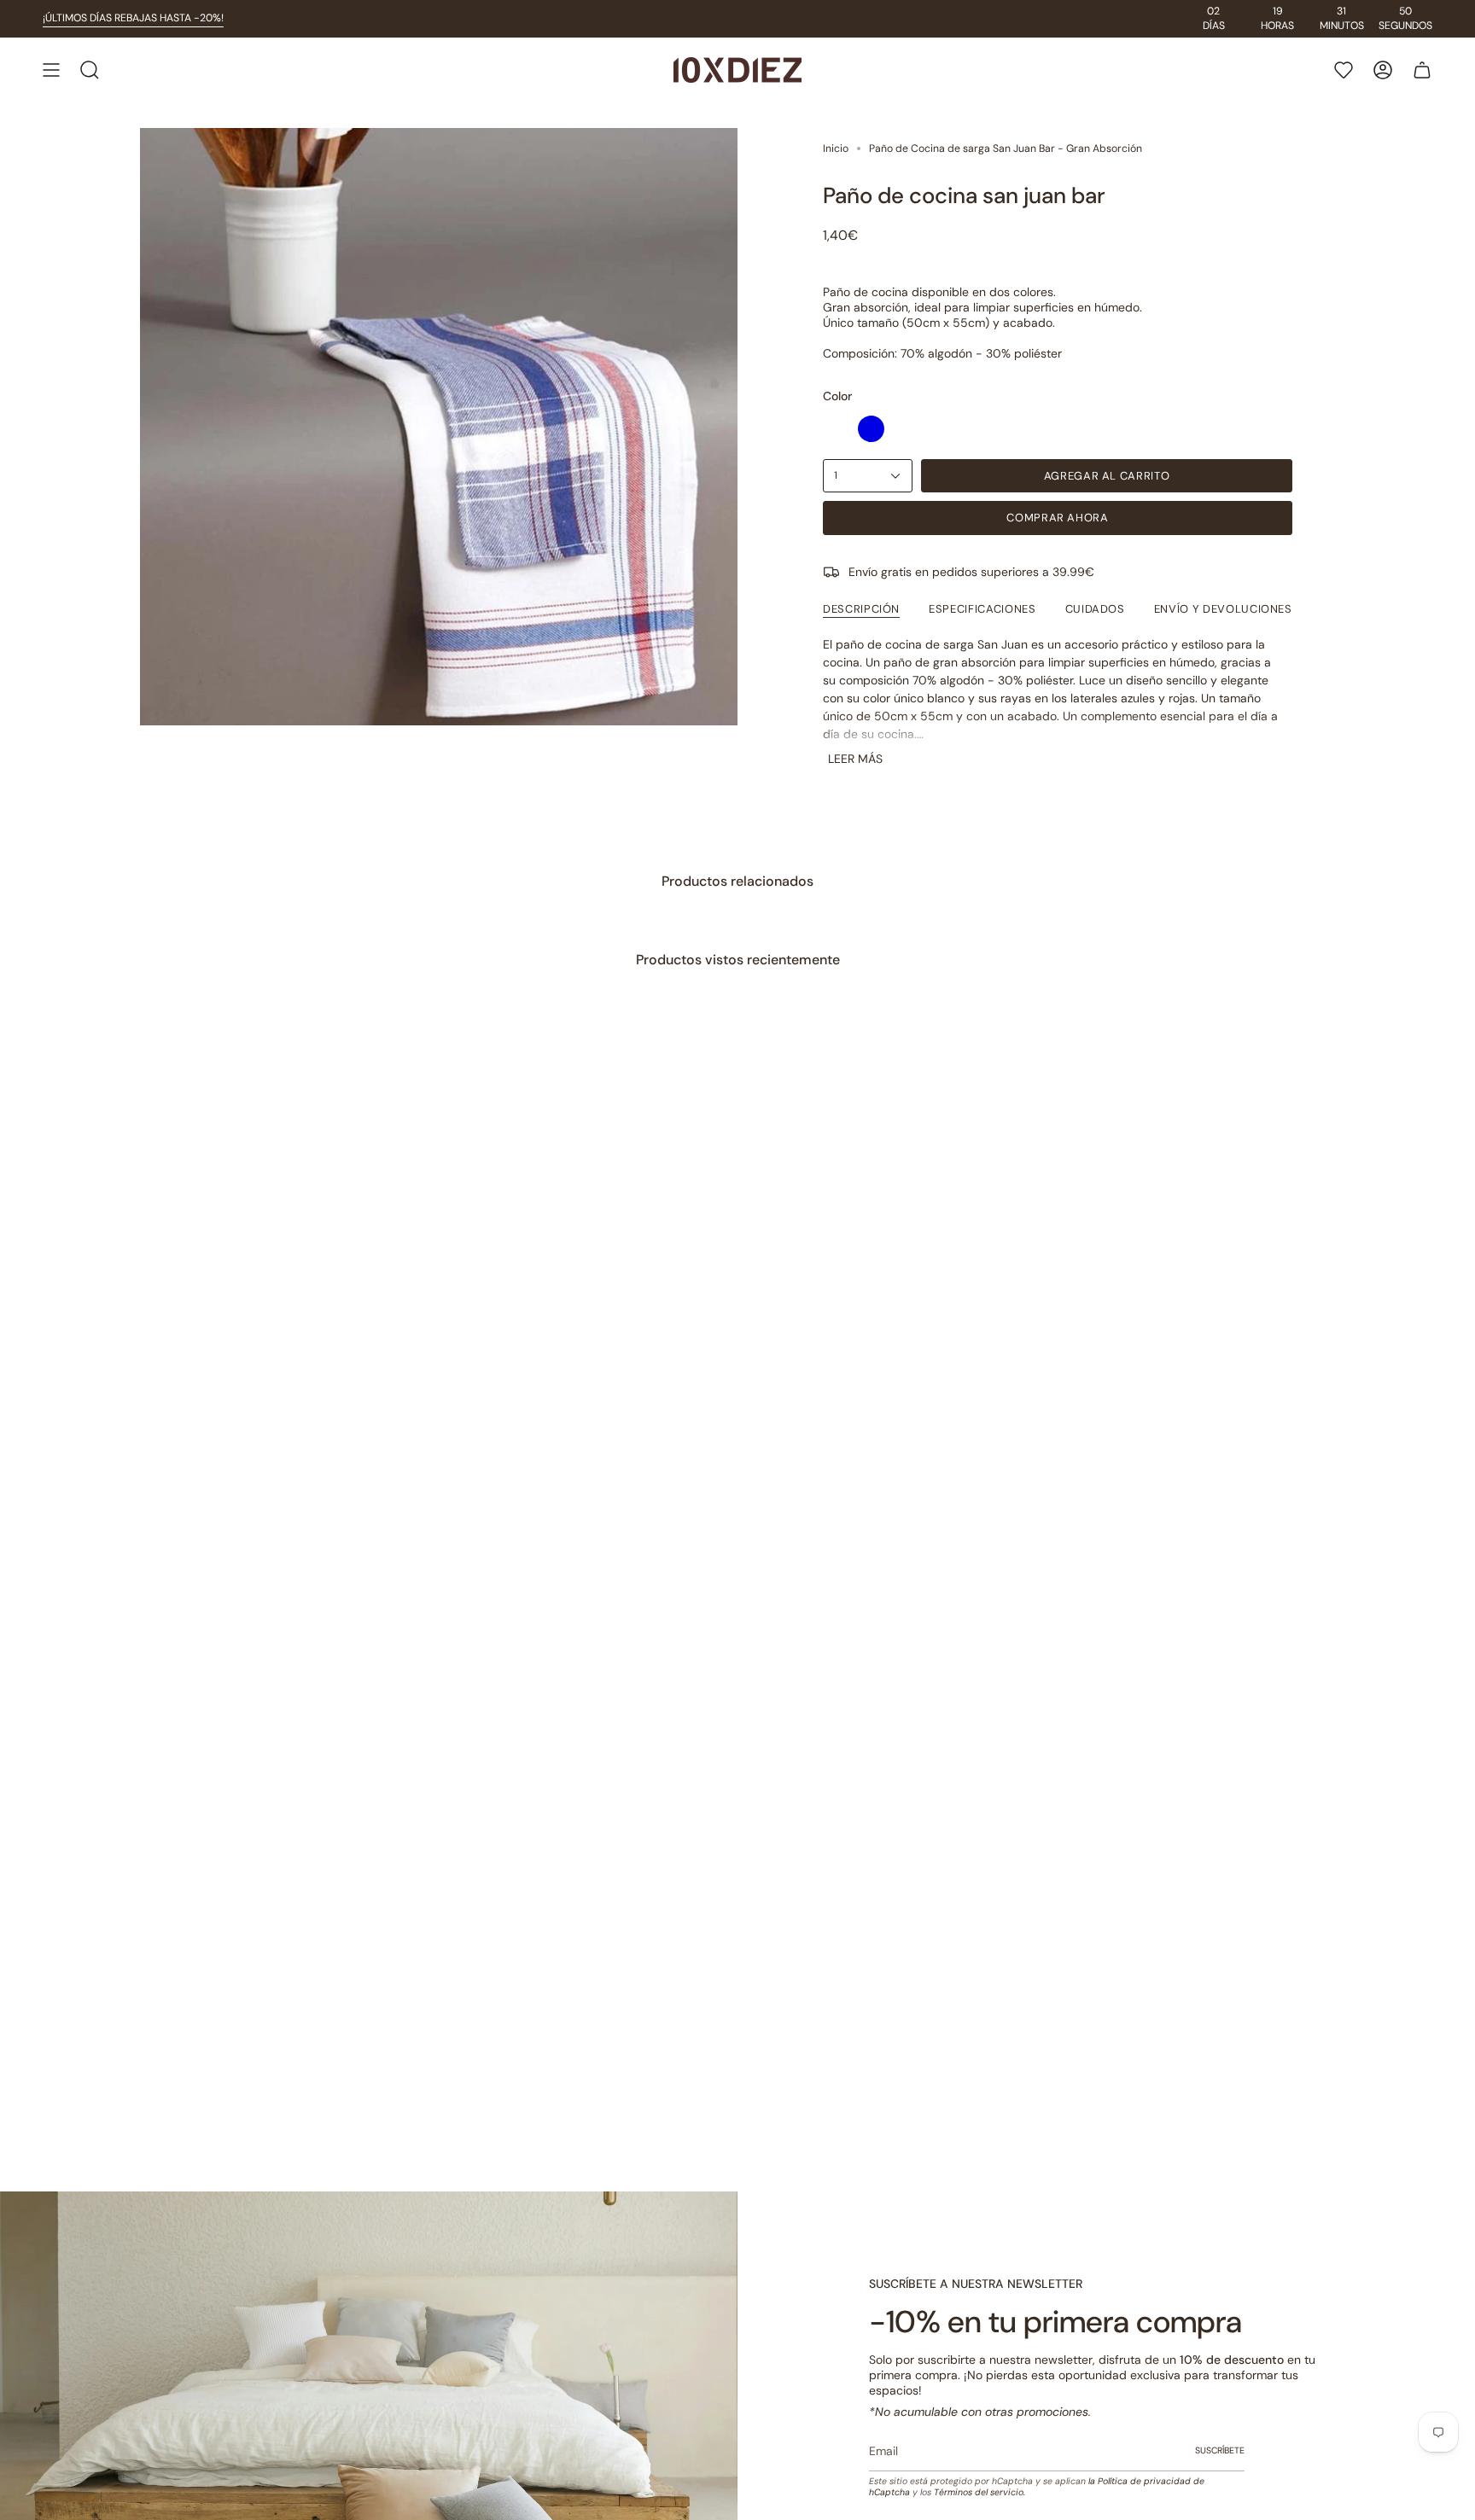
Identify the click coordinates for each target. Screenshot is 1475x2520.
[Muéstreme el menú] (51, 70)
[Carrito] (1422, 70)
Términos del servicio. (979, 2492)
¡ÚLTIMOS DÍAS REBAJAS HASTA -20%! (133, 18)
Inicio (836, 148)
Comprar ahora (1057, 518)
